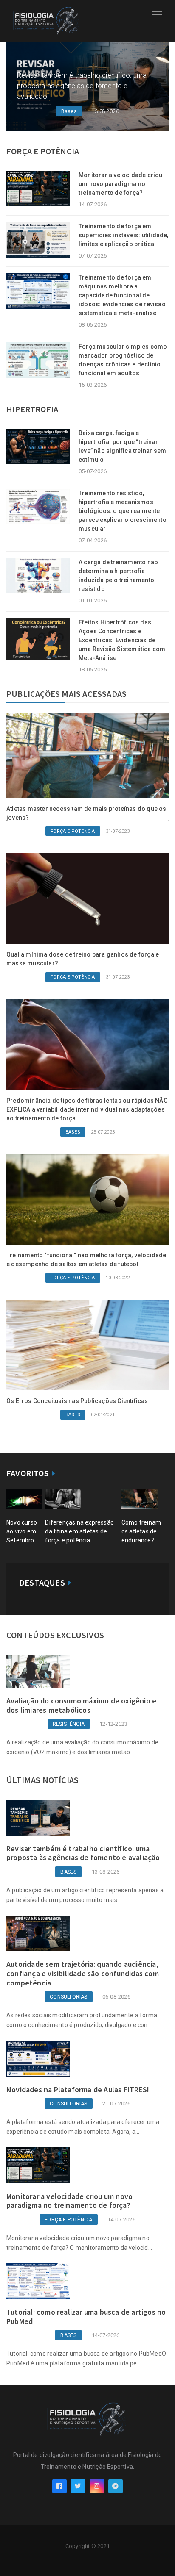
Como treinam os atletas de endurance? (141, 1531)
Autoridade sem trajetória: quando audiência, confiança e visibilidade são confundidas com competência (83, 1973)
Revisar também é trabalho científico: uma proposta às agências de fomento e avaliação (82, 86)
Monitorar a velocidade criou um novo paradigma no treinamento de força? (121, 184)
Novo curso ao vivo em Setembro (22, 1531)
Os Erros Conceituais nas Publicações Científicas (77, 1401)
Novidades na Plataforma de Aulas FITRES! (78, 2089)
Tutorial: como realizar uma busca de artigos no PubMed (86, 2317)
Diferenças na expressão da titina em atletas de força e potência (79, 1531)
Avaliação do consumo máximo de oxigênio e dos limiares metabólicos (81, 1705)
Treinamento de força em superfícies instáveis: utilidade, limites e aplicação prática (124, 235)
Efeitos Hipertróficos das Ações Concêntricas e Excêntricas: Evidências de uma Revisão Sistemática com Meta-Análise (122, 640)
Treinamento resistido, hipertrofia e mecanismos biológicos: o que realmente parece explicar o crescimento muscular (123, 511)
